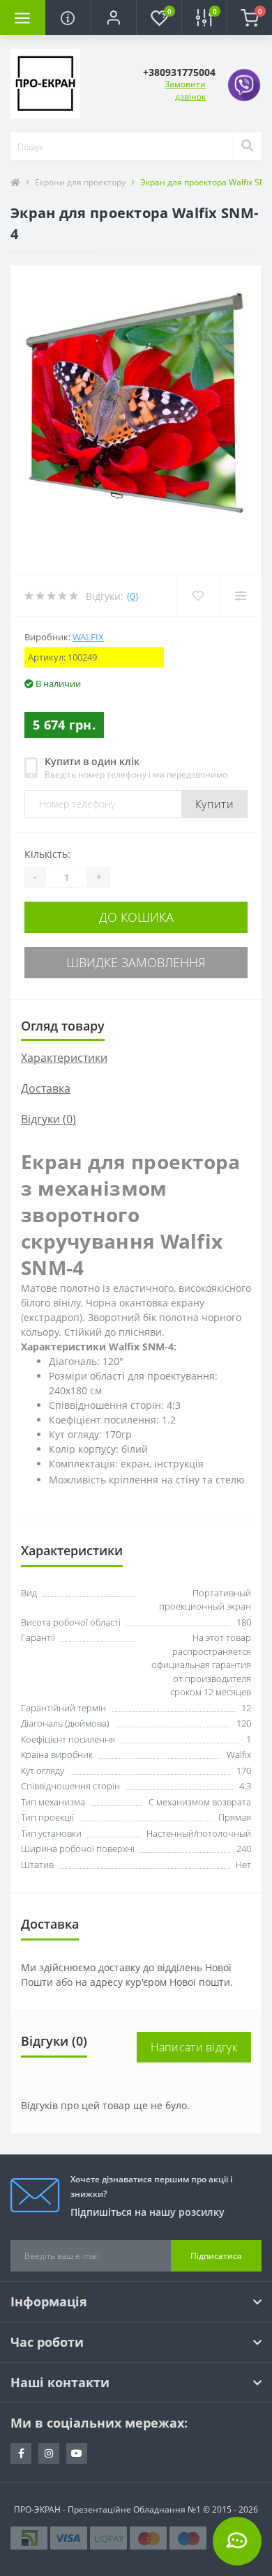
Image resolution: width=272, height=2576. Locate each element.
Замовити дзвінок (185, 90)
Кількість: (47, 854)
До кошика (136, 917)
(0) (133, 596)
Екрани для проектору (80, 182)
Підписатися (216, 2256)
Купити (214, 804)
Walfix (88, 637)
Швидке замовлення (136, 962)
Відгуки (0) (48, 1119)
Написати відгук (194, 2047)
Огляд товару (63, 1026)
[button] (113, 17)
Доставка (46, 1088)
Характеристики (64, 1058)
